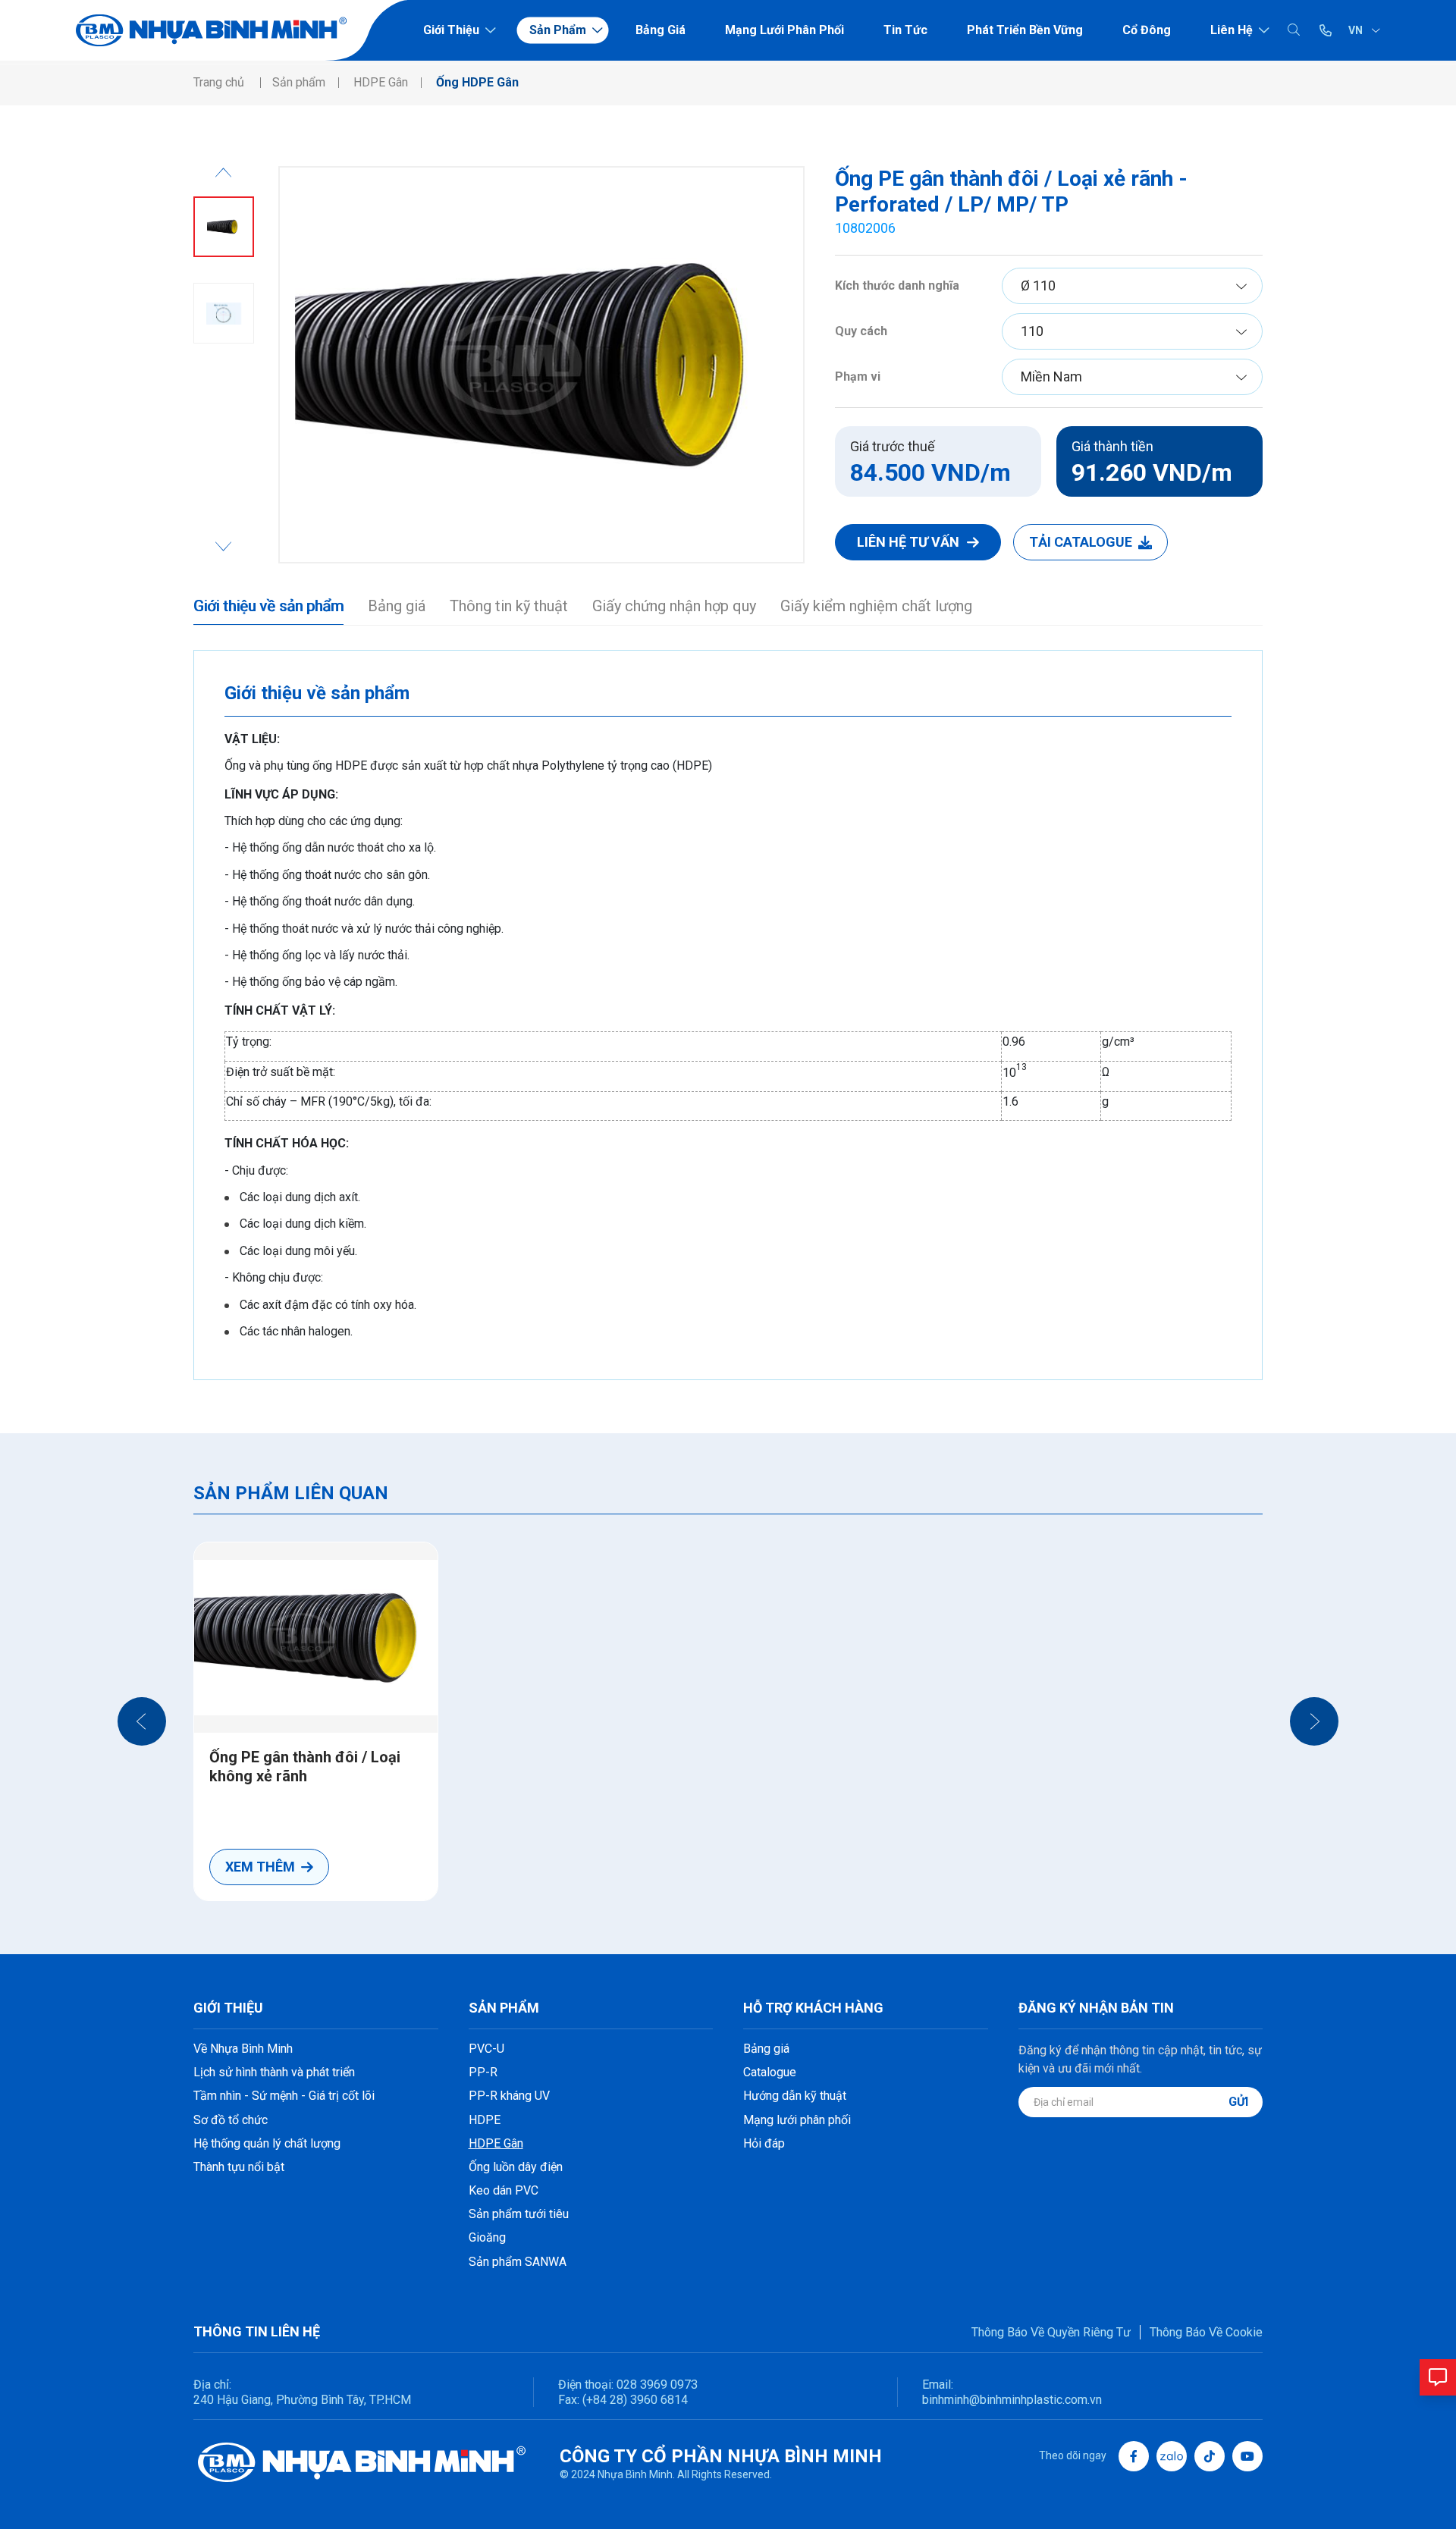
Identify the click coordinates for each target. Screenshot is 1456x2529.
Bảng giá (661, 30)
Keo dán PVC (504, 2190)
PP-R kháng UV (509, 2096)
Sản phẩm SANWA (518, 2262)
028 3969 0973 (656, 2385)
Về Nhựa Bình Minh (243, 2049)
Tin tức (905, 30)
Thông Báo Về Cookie (1206, 2332)
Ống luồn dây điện (516, 2167)
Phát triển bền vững (1025, 30)
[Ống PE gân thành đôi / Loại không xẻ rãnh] (316, 1637)
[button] (142, 1721)
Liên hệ (1232, 30)
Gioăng (487, 2237)
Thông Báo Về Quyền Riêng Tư (1051, 2332)
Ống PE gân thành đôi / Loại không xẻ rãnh (305, 1767)
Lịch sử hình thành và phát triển (274, 2072)
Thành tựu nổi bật (239, 2167)
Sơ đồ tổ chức (231, 2120)
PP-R (483, 2072)
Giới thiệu (451, 30)
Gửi (1238, 2102)
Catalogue (770, 2072)
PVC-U (486, 2049)
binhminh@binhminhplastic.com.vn (1012, 2400)
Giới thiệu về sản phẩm (268, 606)
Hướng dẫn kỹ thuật (795, 2096)
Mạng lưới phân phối (784, 30)
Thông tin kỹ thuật (509, 606)
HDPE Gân (496, 2143)
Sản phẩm (558, 30)
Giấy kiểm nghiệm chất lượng (876, 606)
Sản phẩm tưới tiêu (519, 2214)
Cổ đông (1147, 30)
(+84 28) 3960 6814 (635, 2400)
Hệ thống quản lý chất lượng (267, 2143)
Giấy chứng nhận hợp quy (674, 606)
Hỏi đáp (764, 2143)
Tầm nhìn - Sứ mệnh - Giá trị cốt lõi (284, 2096)
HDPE (485, 2120)
